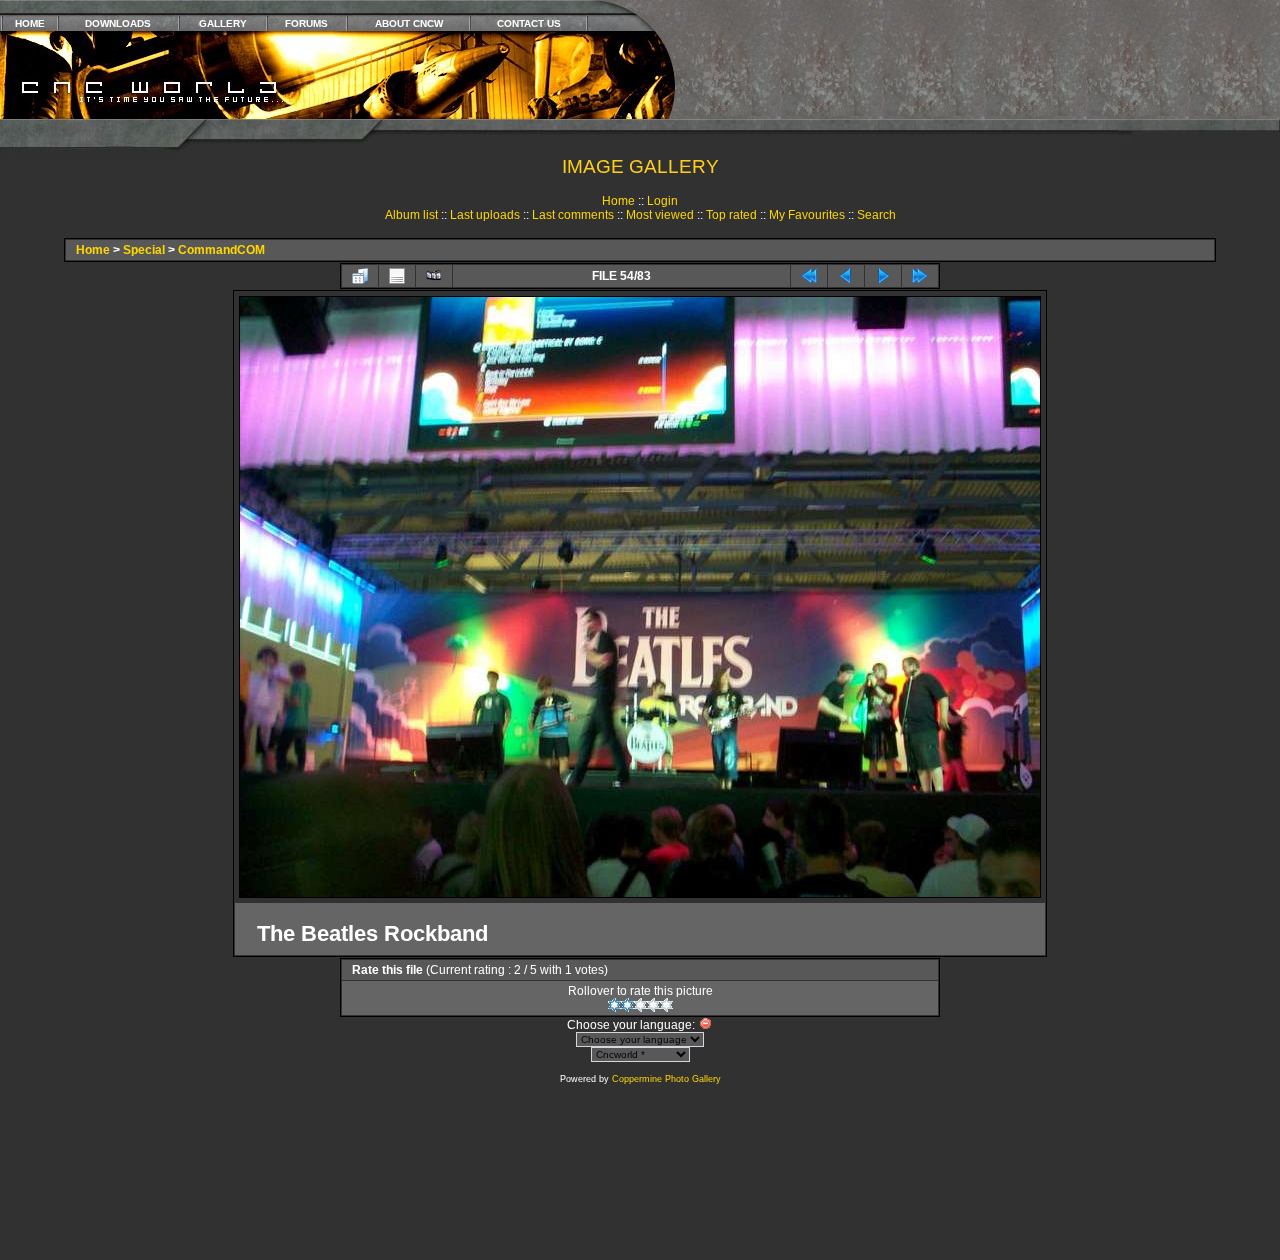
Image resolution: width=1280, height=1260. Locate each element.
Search (876, 215)
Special (144, 250)
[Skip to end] (920, 276)
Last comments (573, 215)
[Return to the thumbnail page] (360, 276)
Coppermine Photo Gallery (666, 1079)
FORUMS (306, 23)
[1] (614, 1005)
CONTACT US (529, 23)
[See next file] (883, 276)
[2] (627, 1005)
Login (662, 201)
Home (618, 201)
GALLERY (223, 23)
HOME (30, 23)
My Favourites (807, 215)
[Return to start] (809, 276)
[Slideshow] (434, 276)
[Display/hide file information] (397, 276)
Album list (411, 215)
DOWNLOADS (118, 23)
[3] (640, 1005)
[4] (653, 1005)
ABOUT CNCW (409, 23)
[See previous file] (846, 276)
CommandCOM (221, 250)
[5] (666, 1005)
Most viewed (660, 215)
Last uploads (485, 215)
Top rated (731, 215)
